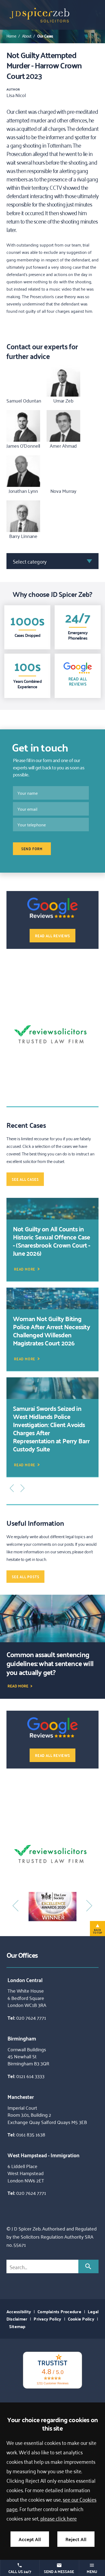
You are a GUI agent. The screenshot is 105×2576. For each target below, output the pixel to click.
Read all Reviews (78, 681)
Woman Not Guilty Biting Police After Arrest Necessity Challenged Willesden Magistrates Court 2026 (51, 1331)
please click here (59, 2518)
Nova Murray (64, 491)
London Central (25, 1980)
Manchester (21, 2096)
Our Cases (45, 36)
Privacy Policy (47, 2319)
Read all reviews (52, 936)
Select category (30, 561)
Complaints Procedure (59, 2311)
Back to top (97, 1931)
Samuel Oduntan (24, 400)
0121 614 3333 (30, 2076)
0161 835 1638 (31, 2134)
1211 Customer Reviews (53, 2383)
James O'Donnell (23, 446)
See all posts (25, 1577)
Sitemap (17, 2326)
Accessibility (19, 2311)
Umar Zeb (63, 400)
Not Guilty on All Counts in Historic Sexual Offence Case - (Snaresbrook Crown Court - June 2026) (52, 1241)
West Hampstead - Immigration (43, 2155)
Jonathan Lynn (23, 491)
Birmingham (22, 2038)
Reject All (76, 2539)
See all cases (25, 1179)
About (27, 36)
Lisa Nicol (16, 95)
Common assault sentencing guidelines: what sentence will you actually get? (50, 1663)
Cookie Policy (81, 2319)
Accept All (30, 2539)
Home (11, 36)
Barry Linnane (23, 536)
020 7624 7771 (31, 2017)
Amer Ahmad (63, 446)
